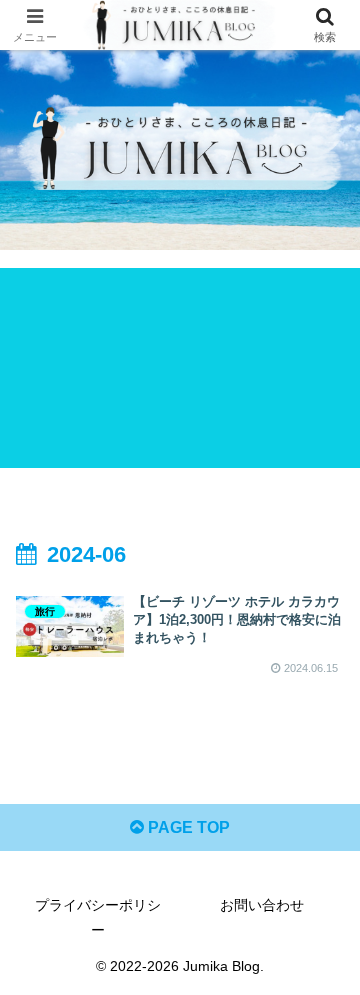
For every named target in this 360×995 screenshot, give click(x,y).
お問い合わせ (262, 905)
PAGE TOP (187, 827)
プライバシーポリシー (98, 917)
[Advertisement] (180, 368)
